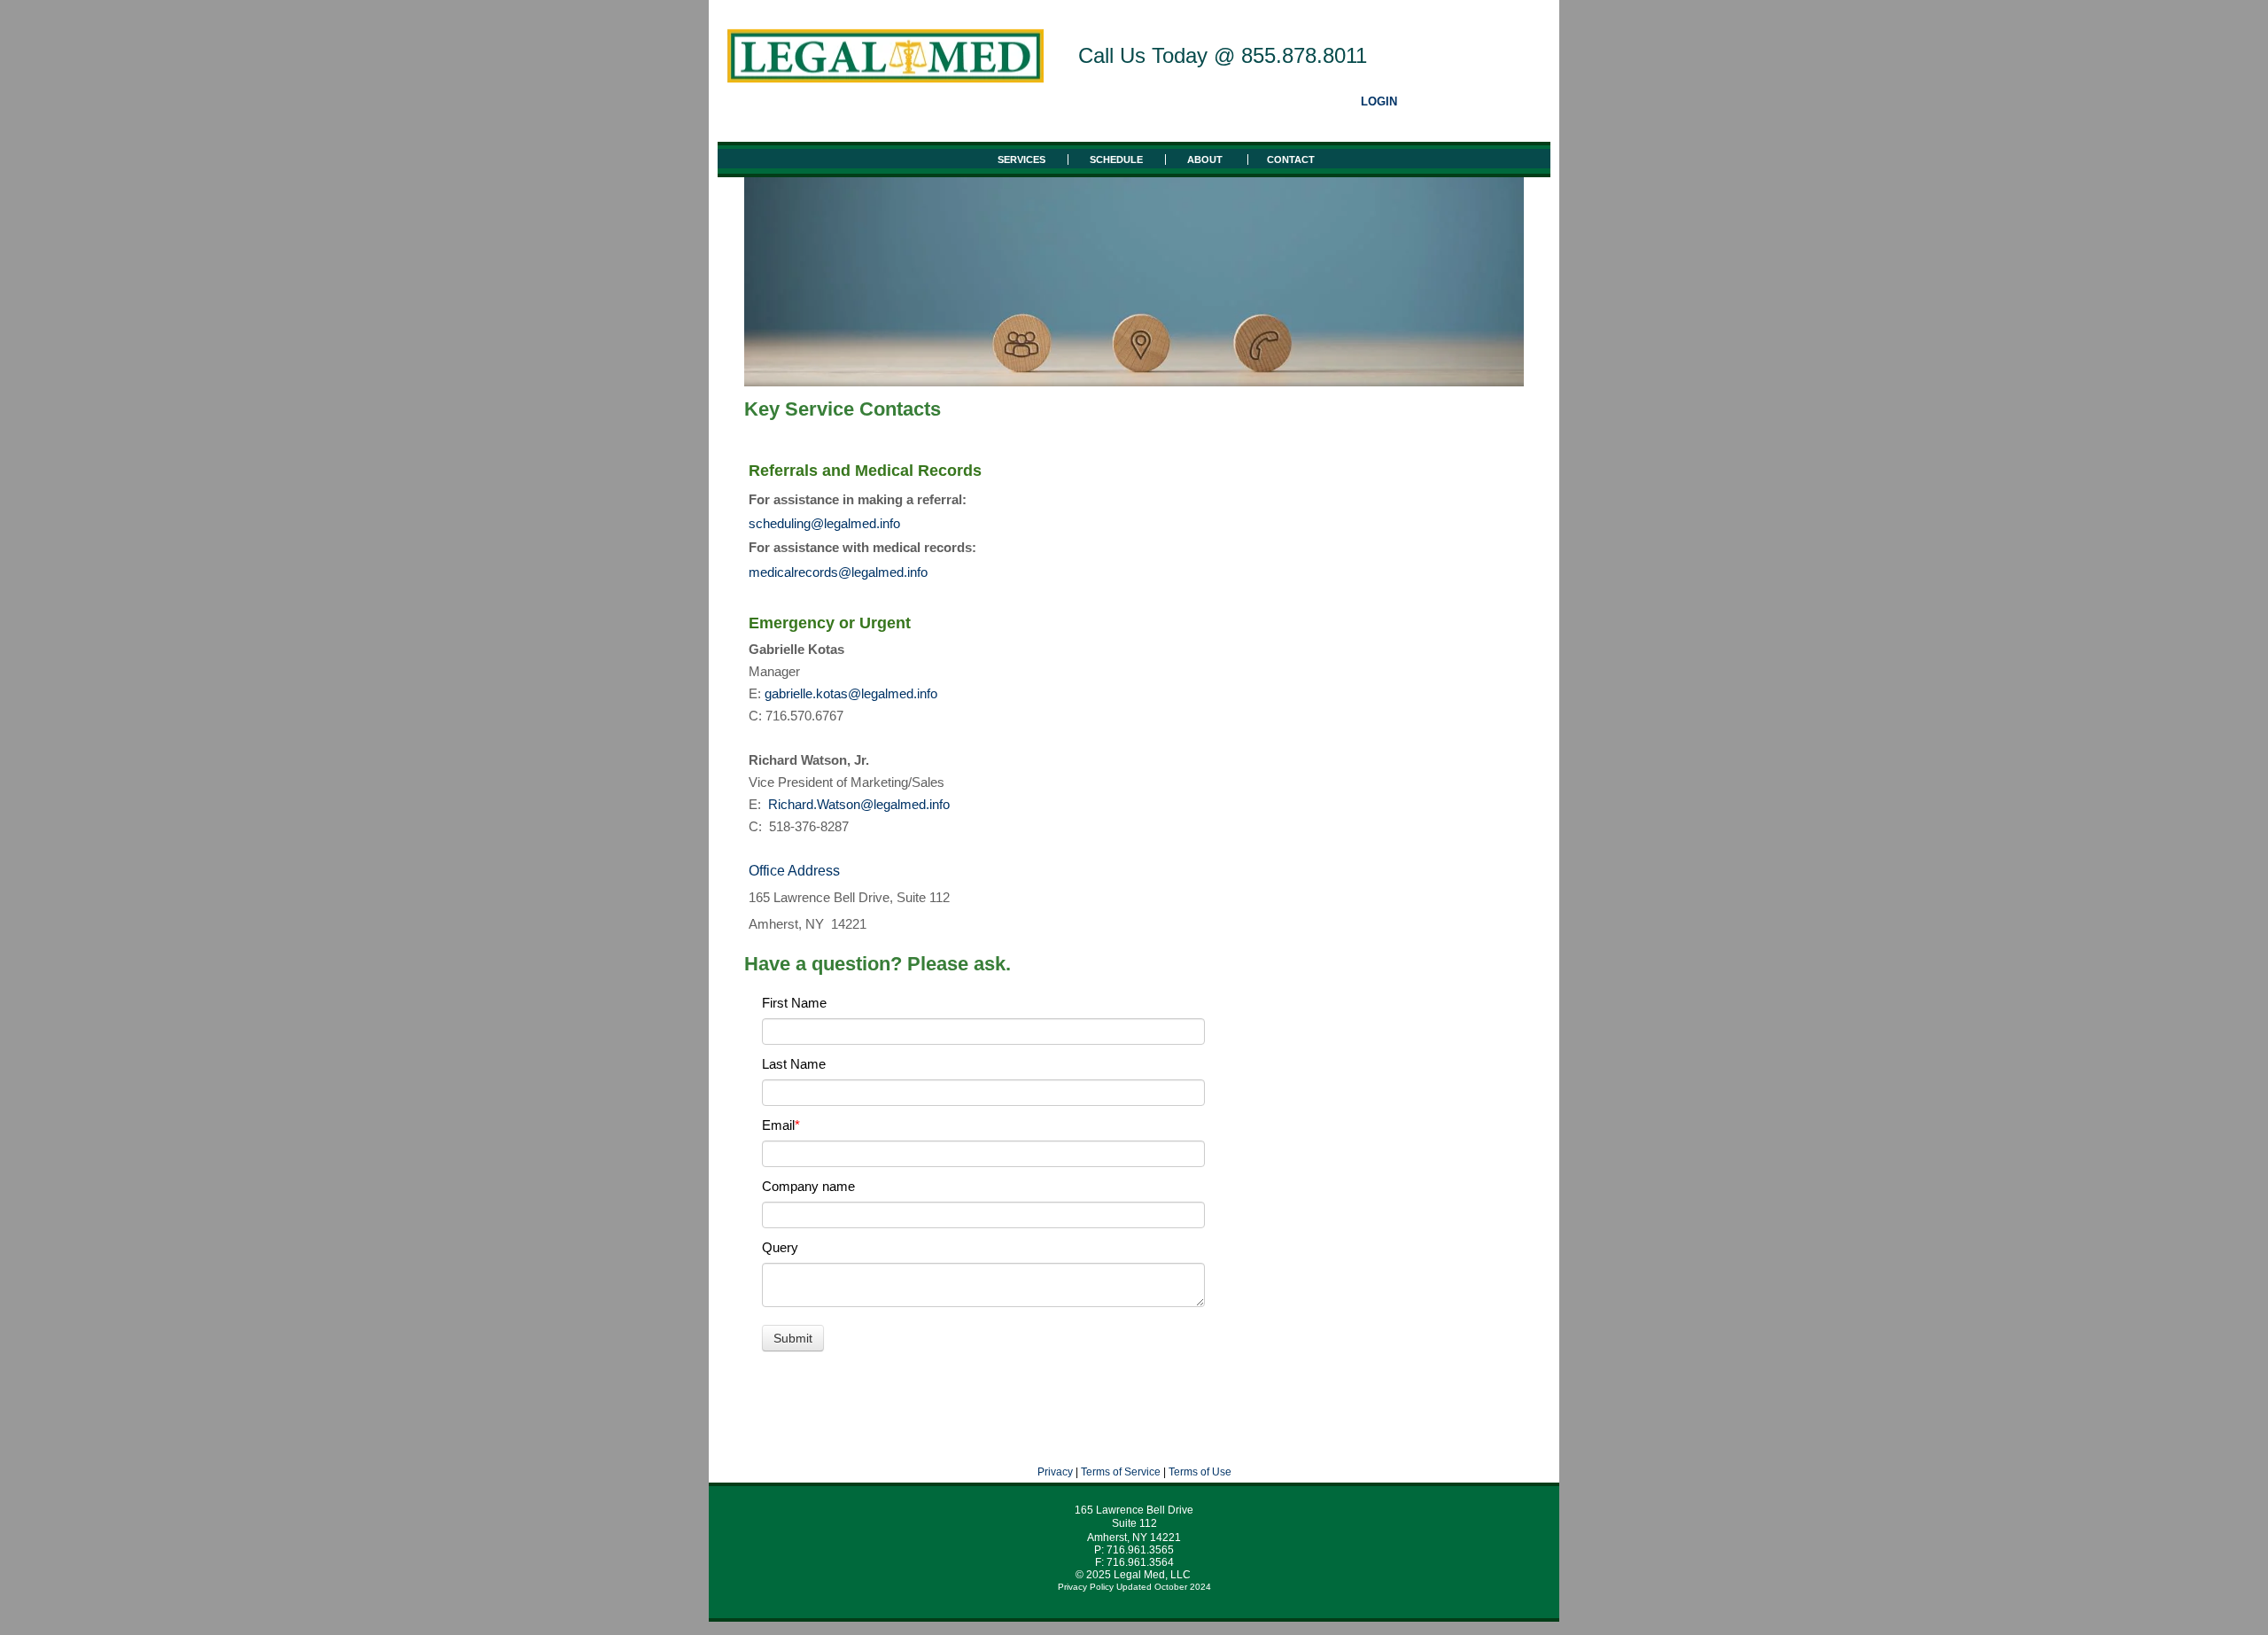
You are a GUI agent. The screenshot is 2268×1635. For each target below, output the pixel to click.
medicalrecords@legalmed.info (838, 572)
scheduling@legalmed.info (824, 523)
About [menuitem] (1206, 160)
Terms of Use (1200, 1472)
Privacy (1055, 1472)
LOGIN (1379, 102)
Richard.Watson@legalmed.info (861, 804)
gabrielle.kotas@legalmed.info (851, 693)
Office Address (794, 871)
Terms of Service (1121, 1472)
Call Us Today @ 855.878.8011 (1223, 55)
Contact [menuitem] (1291, 160)
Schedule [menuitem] (1116, 160)
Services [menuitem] (1021, 160)
